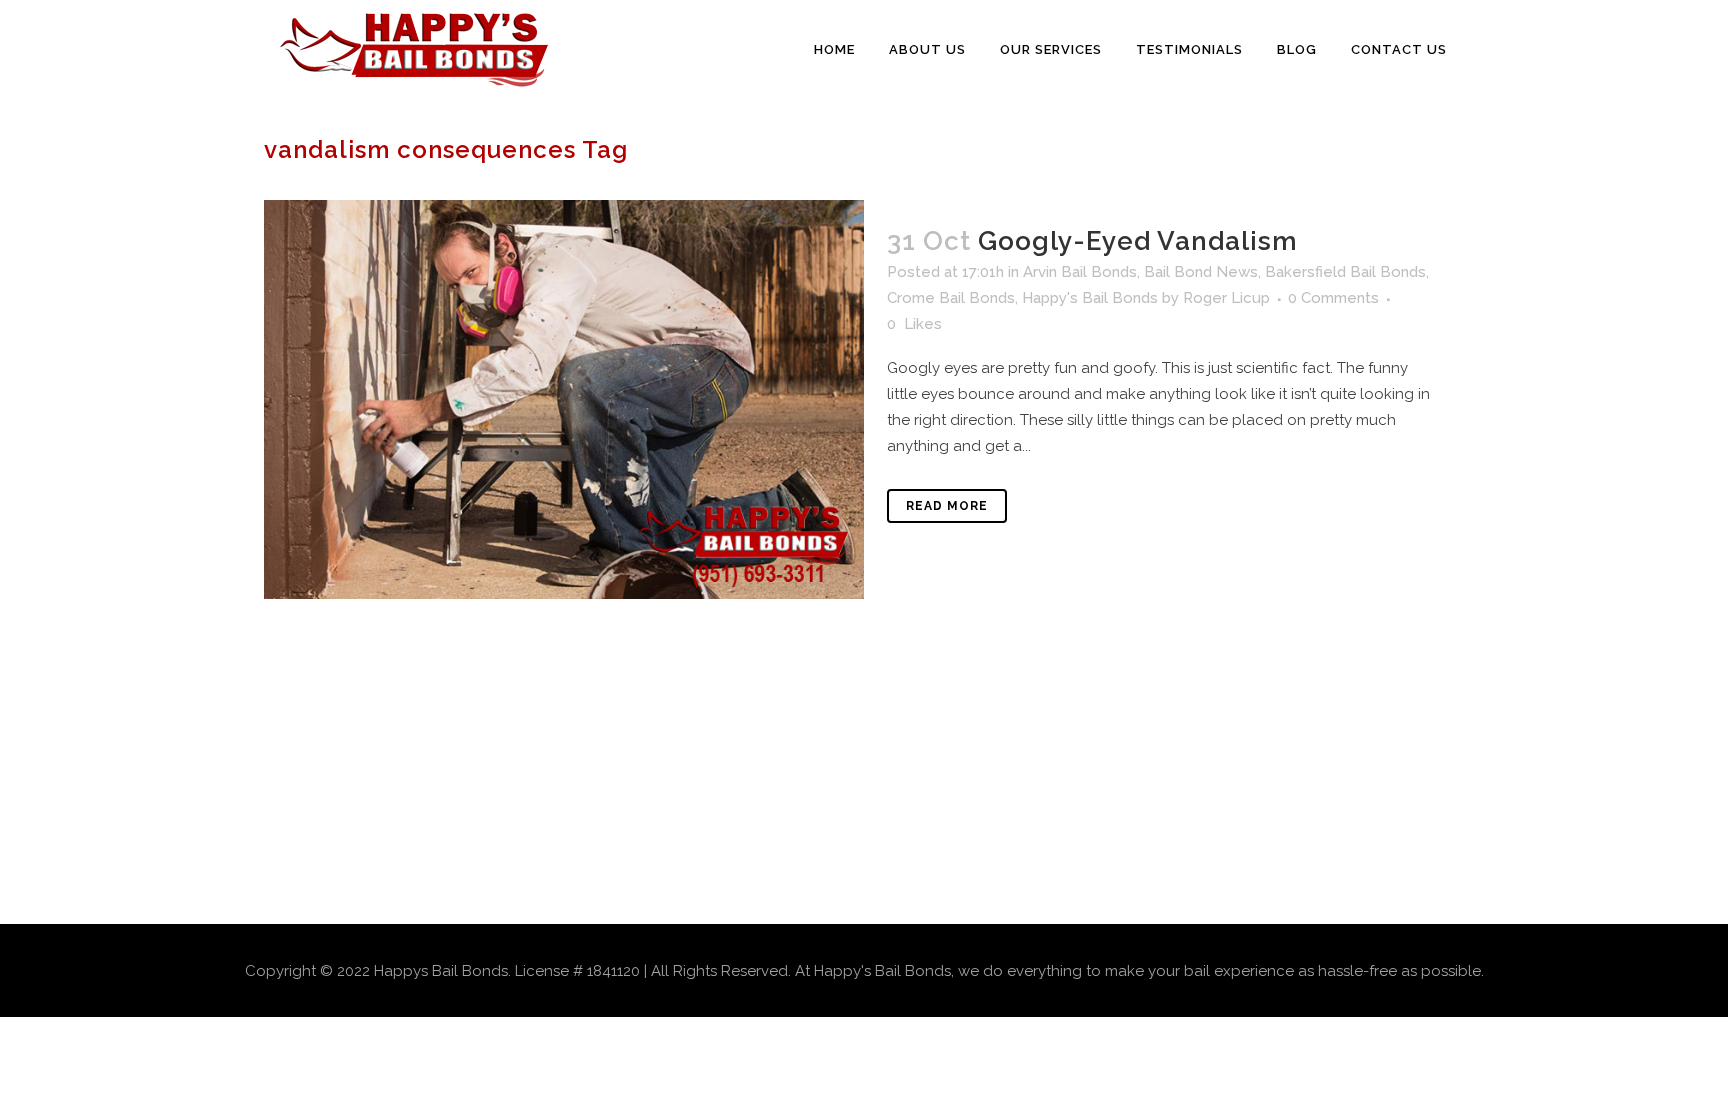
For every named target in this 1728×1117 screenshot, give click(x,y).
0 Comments (1333, 298)
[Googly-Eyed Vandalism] (564, 399)
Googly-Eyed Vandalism (1138, 241)
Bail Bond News (1201, 272)
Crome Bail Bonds (951, 298)
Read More (947, 506)
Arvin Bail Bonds (1080, 272)
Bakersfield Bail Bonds (1345, 272)
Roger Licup (1226, 298)
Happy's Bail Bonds (1090, 298)
